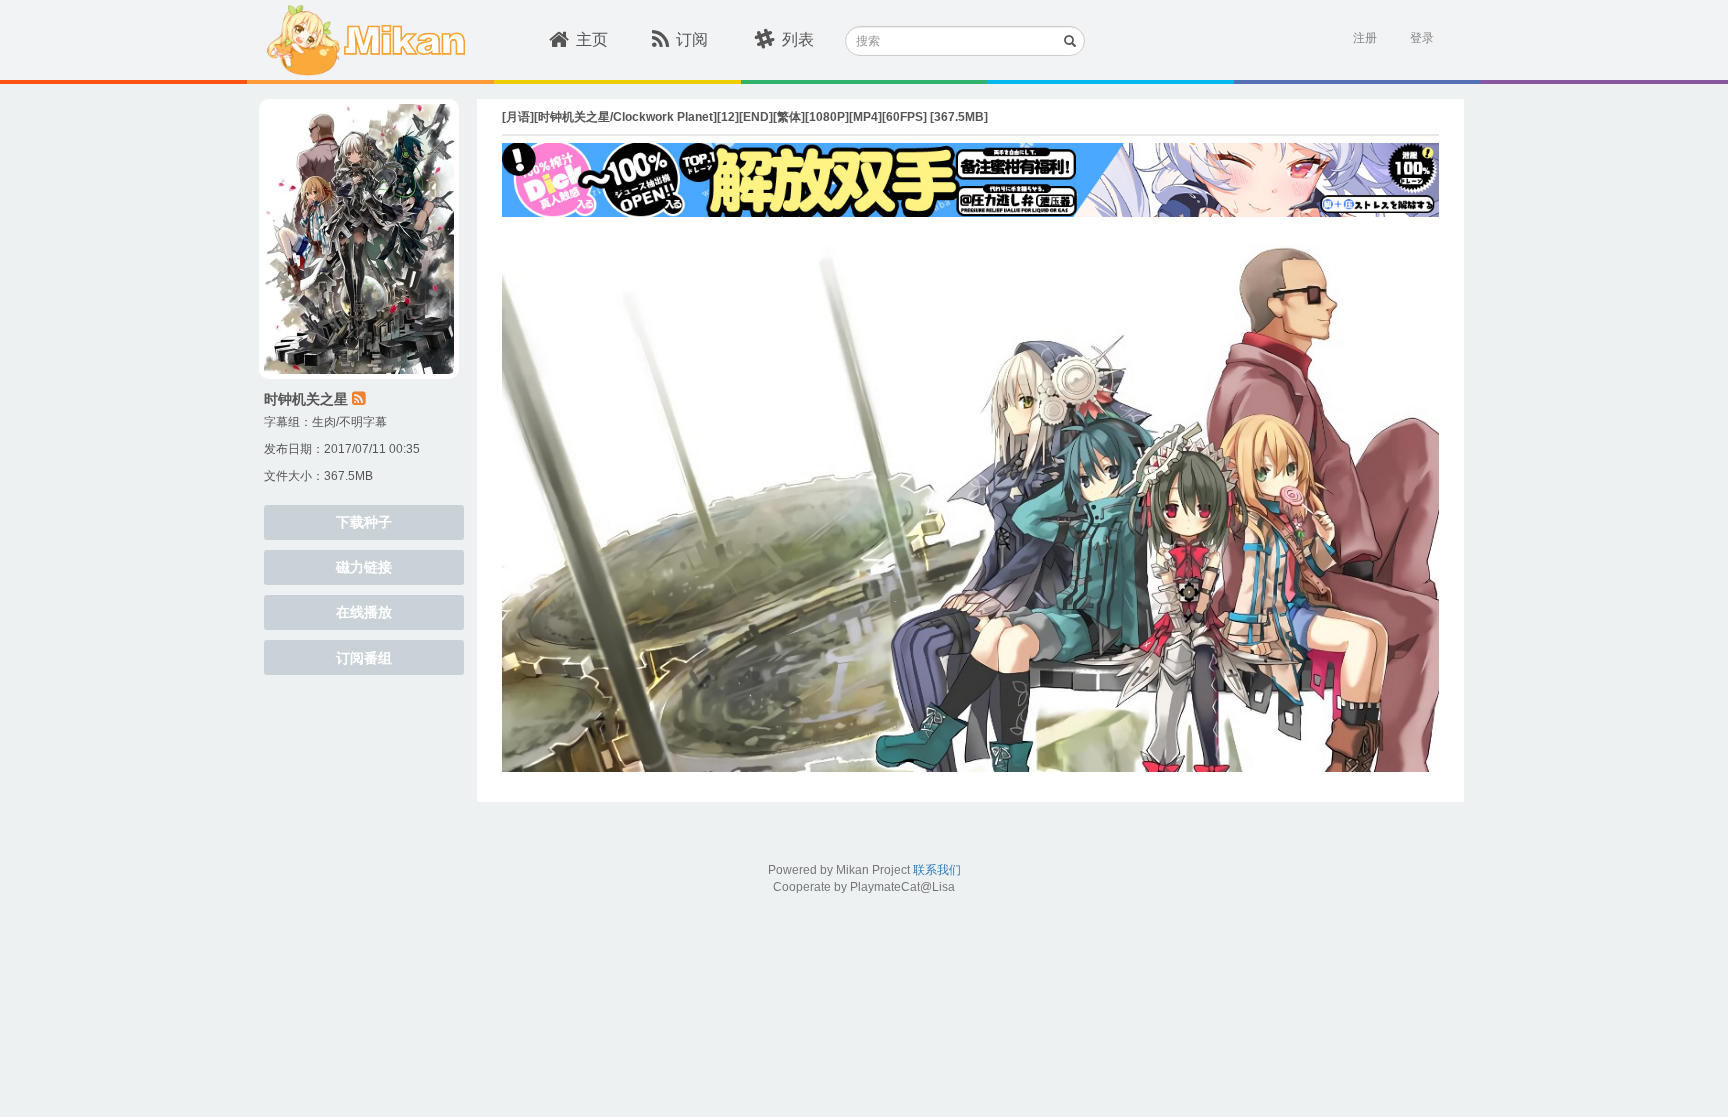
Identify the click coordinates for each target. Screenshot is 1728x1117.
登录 (1422, 38)
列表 (798, 39)
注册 (1365, 38)
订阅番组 (364, 658)
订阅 (692, 39)
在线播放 (364, 612)
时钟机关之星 (306, 399)
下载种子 (364, 522)
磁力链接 (364, 567)
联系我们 (937, 870)
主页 (592, 39)
